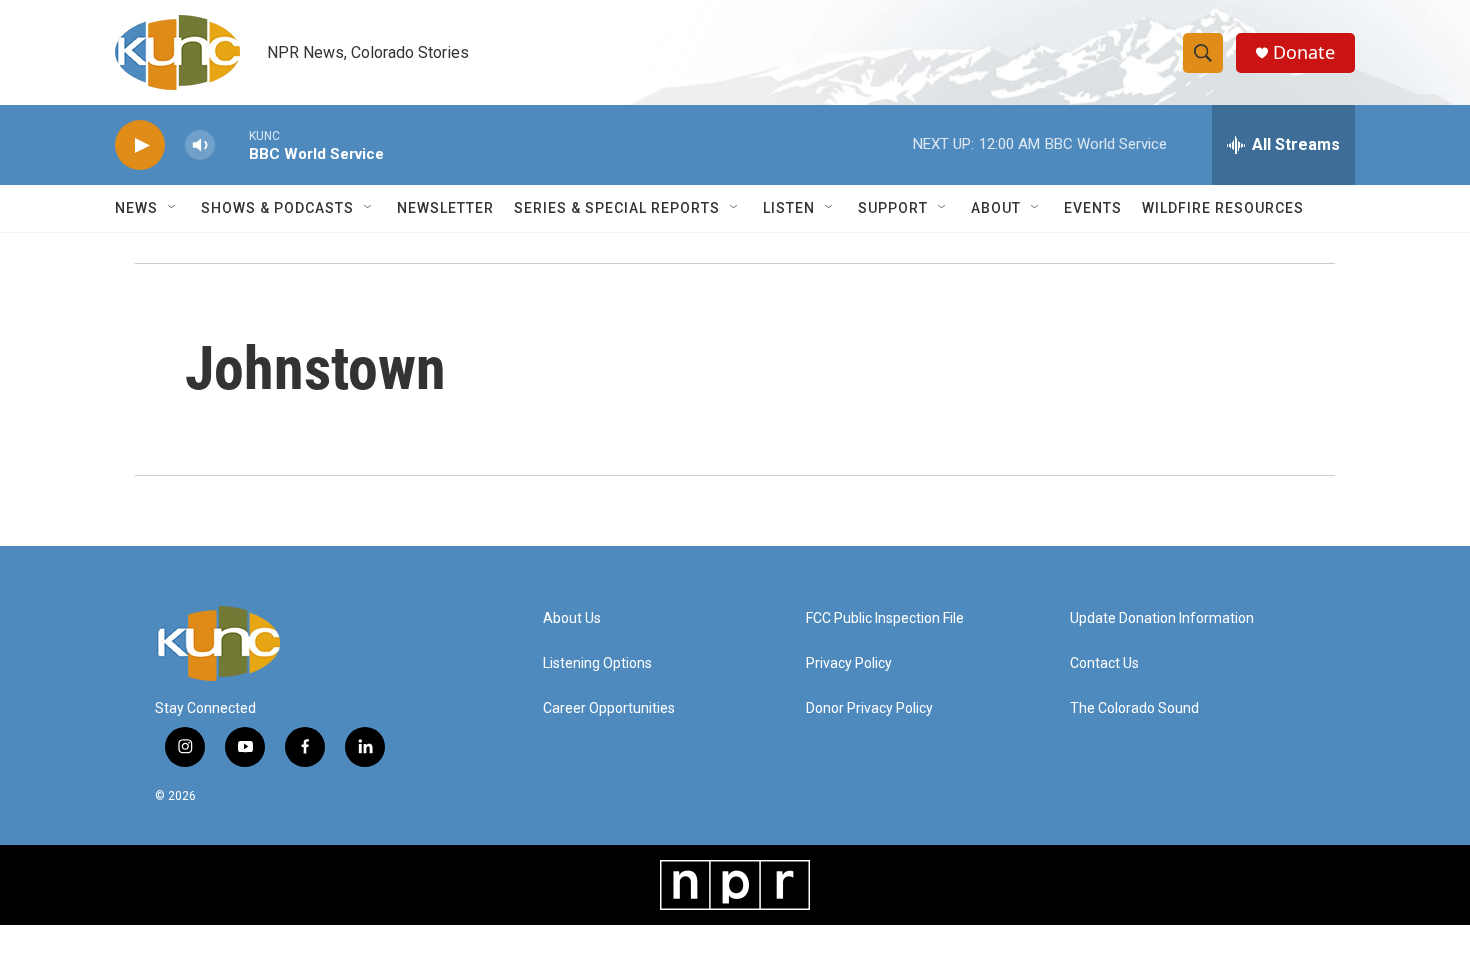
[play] (140, 145)
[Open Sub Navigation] (173, 208)
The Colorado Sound (1134, 708)
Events (1093, 208)
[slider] (232, 144)
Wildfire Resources (1223, 208)
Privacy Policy (849, 663)
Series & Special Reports (617, 208)
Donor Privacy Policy (869, 708)
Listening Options (597, 663)
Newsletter (445, 208)
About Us (572, 618)
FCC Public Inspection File (885, 618)
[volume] (200, 145)
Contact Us (1104, 663)
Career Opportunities (609, 708)
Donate (1304, 52)
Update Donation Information (1162, 618)
